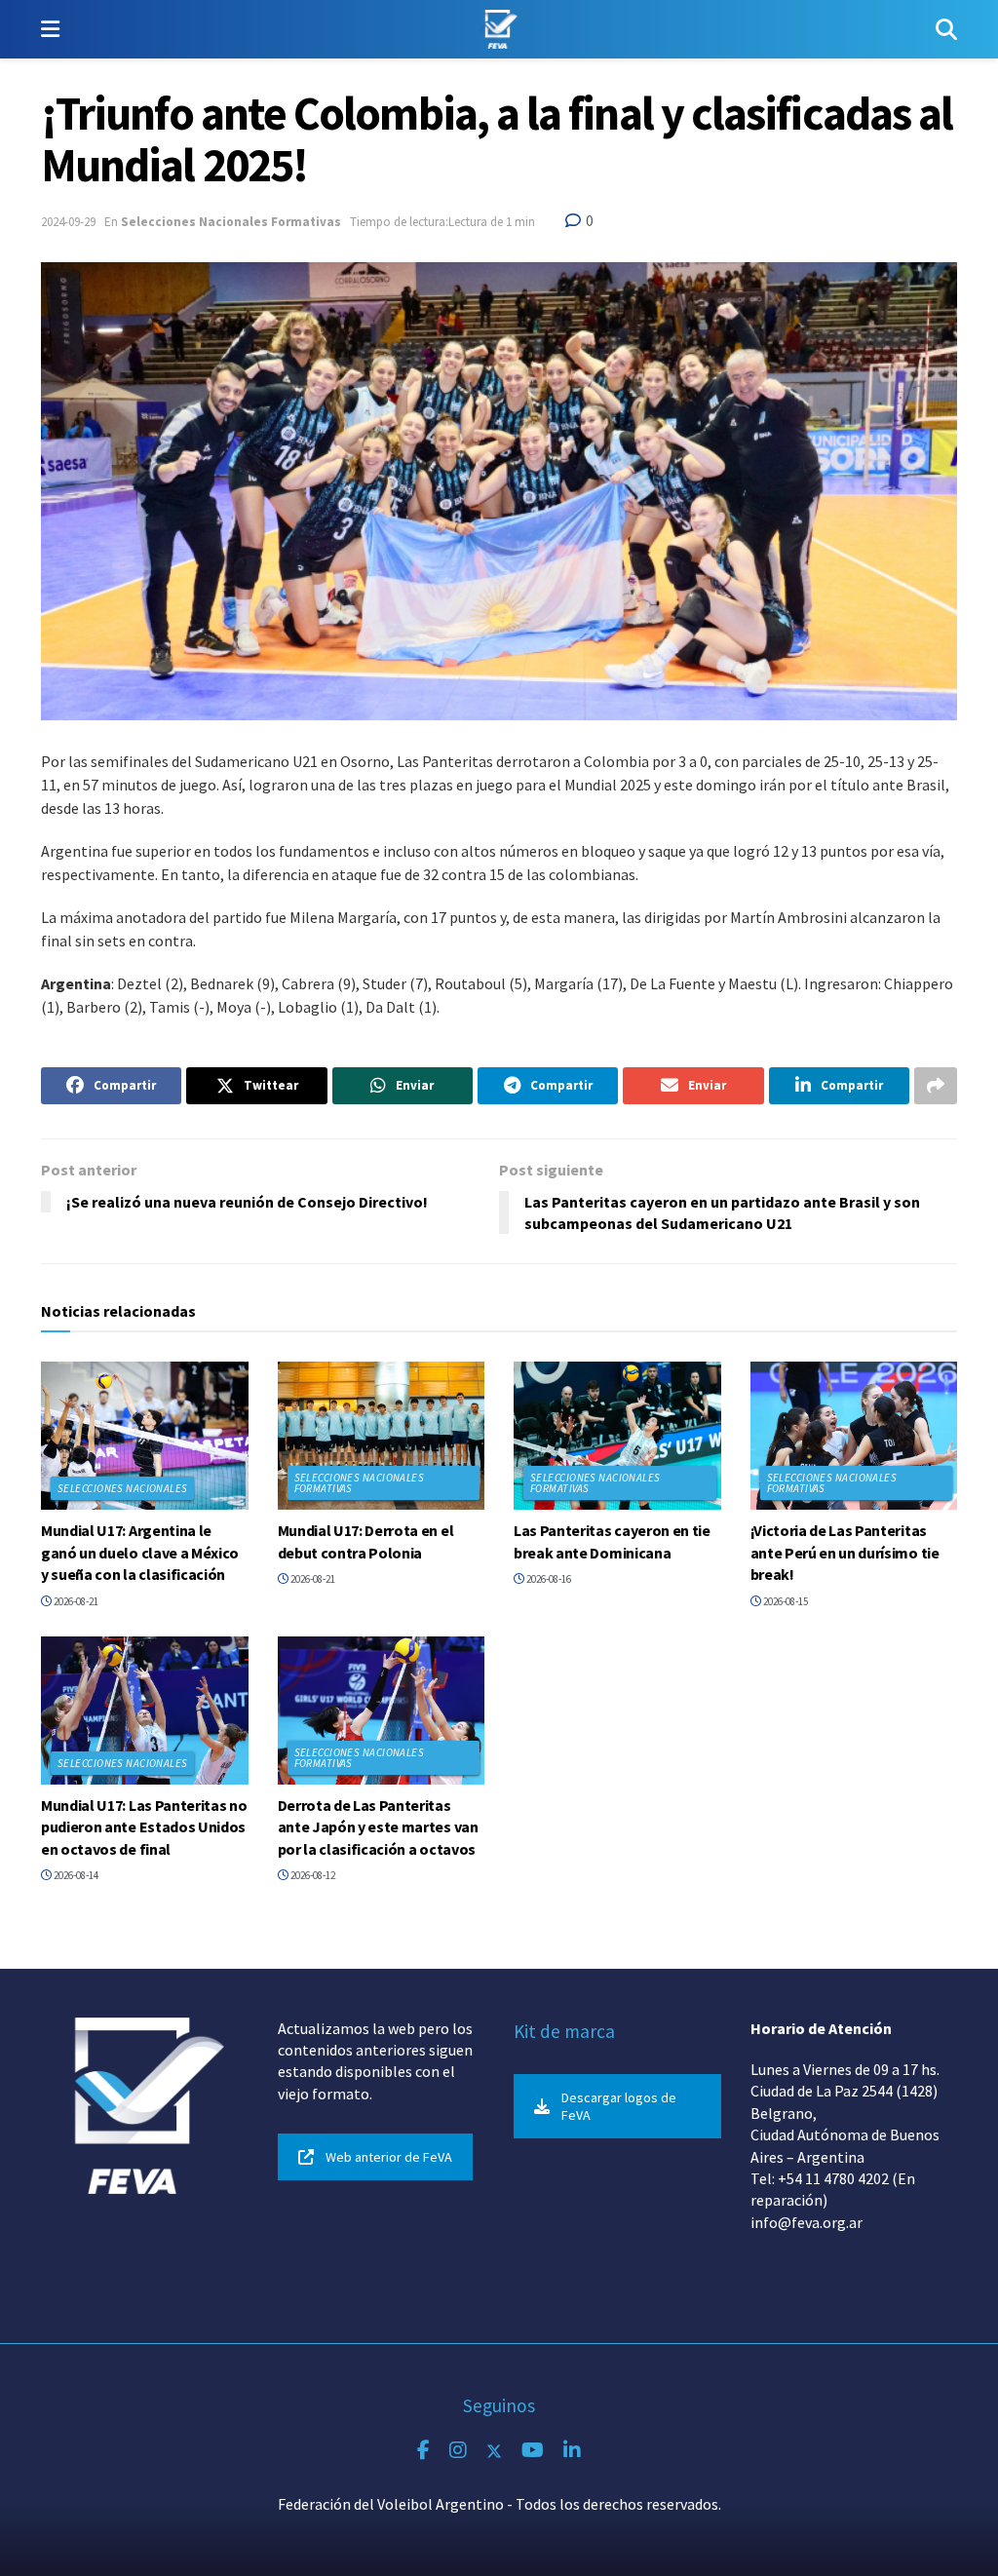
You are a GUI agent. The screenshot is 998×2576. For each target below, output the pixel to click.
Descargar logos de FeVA (619, 2106)
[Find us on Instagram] (458, 2451)
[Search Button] (946, 29)
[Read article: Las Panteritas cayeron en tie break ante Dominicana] (617, 1436)
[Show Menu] (50, 29)
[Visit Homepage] (498, 29)
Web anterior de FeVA (389, 2157)
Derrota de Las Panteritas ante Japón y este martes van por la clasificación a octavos (378, 1827)
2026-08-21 (75, 1601)
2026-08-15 (785, 1601)
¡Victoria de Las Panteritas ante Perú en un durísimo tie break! (845, 1552)
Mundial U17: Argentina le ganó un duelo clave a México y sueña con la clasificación (140, 1552)
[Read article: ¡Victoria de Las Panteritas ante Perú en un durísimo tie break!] (854, 1436)
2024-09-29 (68, 222)
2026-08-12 (312, 1875)
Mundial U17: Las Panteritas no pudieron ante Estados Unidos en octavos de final (144, 1827)
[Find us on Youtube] (533, 2451)
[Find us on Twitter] (494, 2451)
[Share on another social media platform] (936, 1086)
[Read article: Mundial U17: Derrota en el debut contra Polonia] (382, 1436)
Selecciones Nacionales (123, 1488)
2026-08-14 (75, 1875)
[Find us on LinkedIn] (572, 2451)
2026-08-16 (548, 1579)
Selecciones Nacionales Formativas (231, 222)
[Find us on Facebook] (423, 2451)
